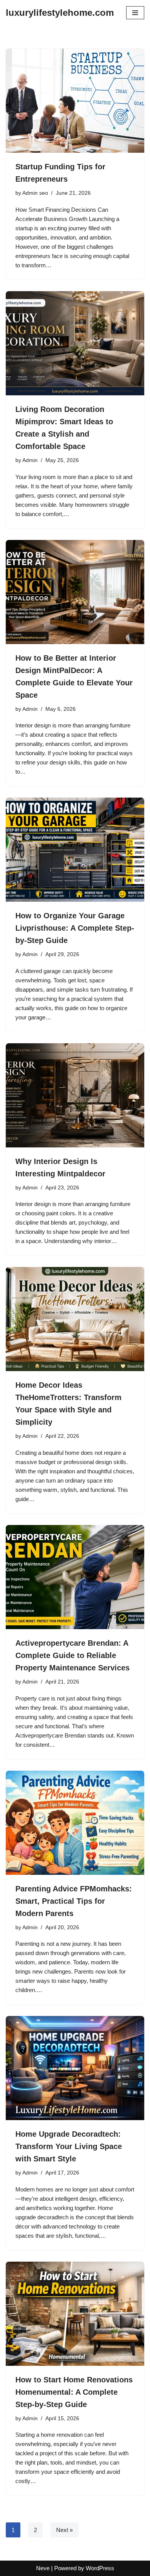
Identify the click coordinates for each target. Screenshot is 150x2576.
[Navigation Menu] (135, 13)
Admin (30, 460)
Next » (64, 2530)
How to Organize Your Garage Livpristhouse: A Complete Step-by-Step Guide (75, 928)
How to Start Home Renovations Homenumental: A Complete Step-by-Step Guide (74, 2392)
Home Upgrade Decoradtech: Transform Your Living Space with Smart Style (69, 2146)
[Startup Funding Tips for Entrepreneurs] (75, 101)
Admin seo (35, 193)
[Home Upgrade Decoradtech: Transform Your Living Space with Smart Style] (75, 2068)
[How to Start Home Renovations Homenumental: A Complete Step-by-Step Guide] (75, 2314)
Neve (43, 2568)
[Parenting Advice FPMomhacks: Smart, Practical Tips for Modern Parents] (75, 1823)
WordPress (100, 2568)
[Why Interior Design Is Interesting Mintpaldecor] (75, 1095)
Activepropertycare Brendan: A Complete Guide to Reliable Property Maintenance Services (72, 1655)
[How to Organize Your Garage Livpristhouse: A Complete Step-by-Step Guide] (75, 850)
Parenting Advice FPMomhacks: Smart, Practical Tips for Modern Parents (74, 1901)
